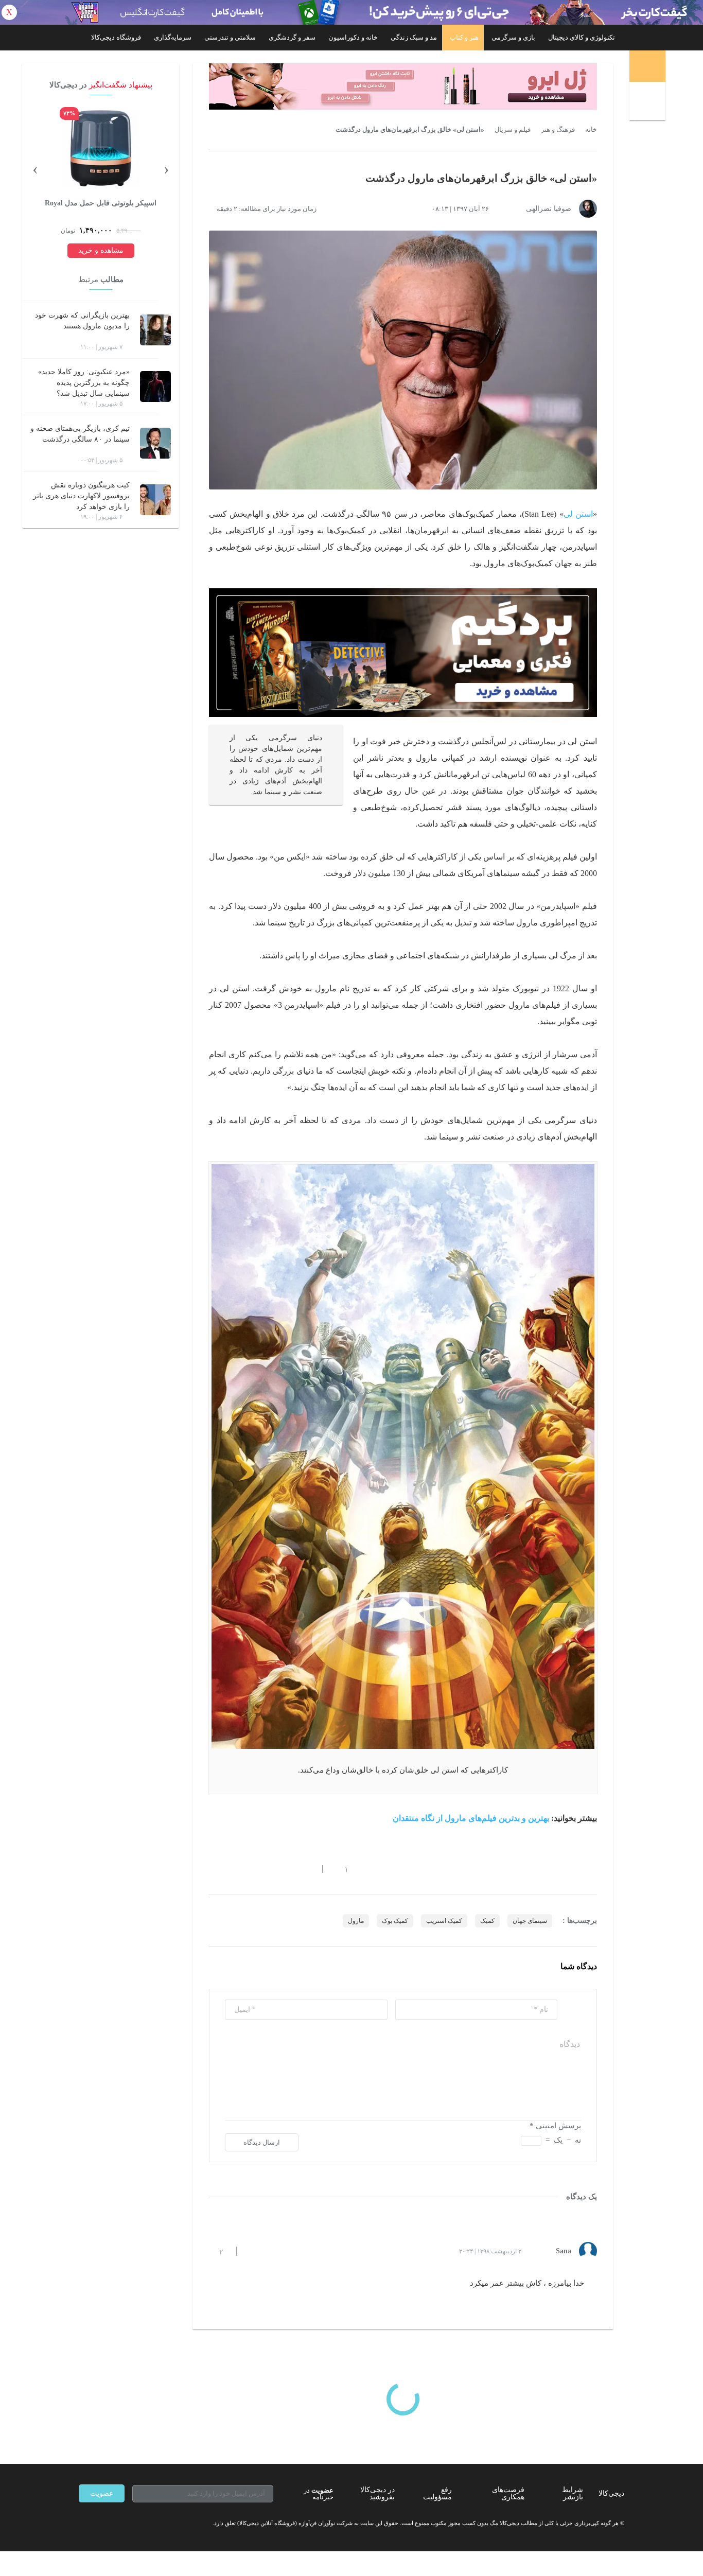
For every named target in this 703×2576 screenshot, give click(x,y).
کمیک (487, 1921)
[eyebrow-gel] (403, 86)
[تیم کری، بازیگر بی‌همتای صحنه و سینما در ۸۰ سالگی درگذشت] (155, 443)
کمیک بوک (395, 1921)
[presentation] (166, 168)
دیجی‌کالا (611, 2493)
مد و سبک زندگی (414, 37)
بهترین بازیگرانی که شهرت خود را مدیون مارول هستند (82, 321)
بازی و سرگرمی (513, 37)
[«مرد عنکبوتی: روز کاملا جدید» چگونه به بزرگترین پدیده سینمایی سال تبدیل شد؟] (155, 387)
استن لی (578, 514)
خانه (591, 130)
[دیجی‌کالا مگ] (647, 66)
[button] (341, 1869)
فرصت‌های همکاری (508, 2493)
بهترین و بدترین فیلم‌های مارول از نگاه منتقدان (472, 1818)
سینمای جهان (530, 1921)
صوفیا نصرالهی (549, 209)
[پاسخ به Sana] (253, 2251)
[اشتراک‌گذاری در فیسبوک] (269, 1869)
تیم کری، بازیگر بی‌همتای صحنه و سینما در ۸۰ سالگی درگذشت (80, 434)
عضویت (102, 2493)
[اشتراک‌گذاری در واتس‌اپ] (232, 1869)
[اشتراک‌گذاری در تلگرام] (213, 1869)
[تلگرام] (83, 2523)
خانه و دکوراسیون (353, 37)
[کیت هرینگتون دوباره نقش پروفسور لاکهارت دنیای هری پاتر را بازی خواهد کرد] (155, 500)
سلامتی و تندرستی (230, 37)
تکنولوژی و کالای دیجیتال (582, 37)
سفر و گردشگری (292, 37)
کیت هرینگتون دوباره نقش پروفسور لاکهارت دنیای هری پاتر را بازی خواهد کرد (81, 496)
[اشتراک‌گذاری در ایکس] (250, 1869)
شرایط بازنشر (573, 2493)
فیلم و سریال (513, 130)
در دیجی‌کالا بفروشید (377, 2493)
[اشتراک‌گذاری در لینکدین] (287, 1869)
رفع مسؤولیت (437, 2493)
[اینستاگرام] (101, 2523)
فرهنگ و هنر (558, 130)
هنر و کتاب (464, 37)
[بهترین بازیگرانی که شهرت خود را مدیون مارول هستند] (155, 330)
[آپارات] (138, 2523)
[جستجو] (649, 103)
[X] (120, 2523)
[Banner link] (351, 12)
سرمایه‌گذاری (173, 37)
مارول (356, 1921)
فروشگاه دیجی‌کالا (116, 37)
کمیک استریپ (444, 1921)
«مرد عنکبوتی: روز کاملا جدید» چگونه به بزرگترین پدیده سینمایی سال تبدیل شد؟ (84, 383)
